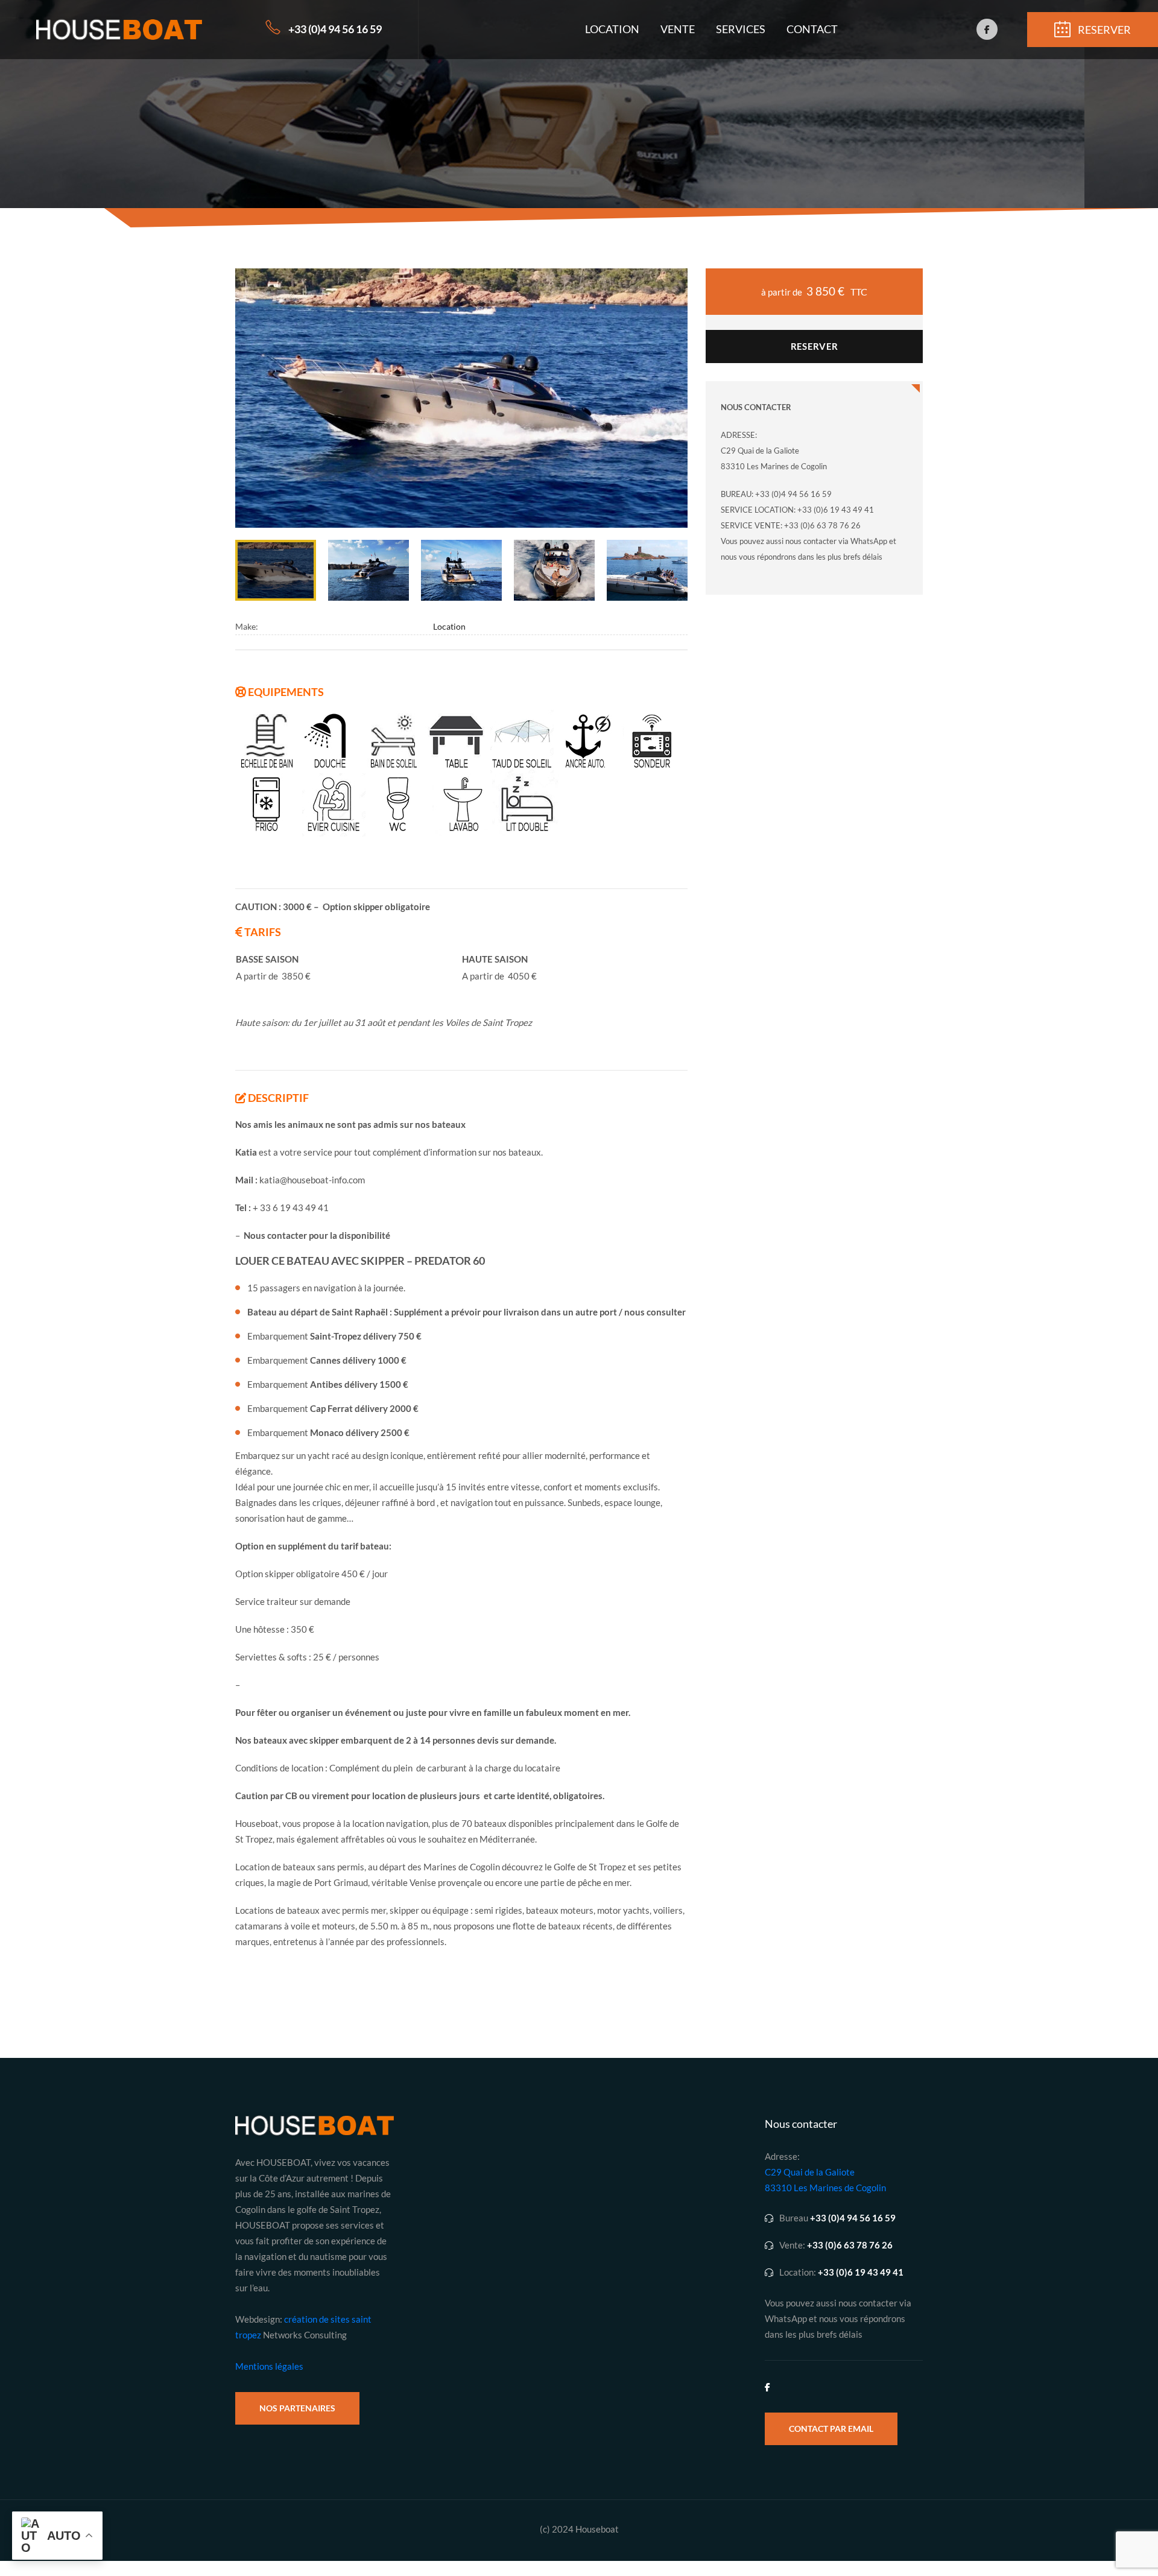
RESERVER (814, 346)
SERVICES (741, 29)
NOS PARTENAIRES (297, 2408)
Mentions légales (269, 2366)
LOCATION (612, 29)
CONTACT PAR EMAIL (831, 2429)
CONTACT (812, 29)
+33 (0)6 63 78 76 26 (850, 2245)
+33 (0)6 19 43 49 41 (861, 2272)
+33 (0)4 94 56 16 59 (335, 29)
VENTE (678, 29)
